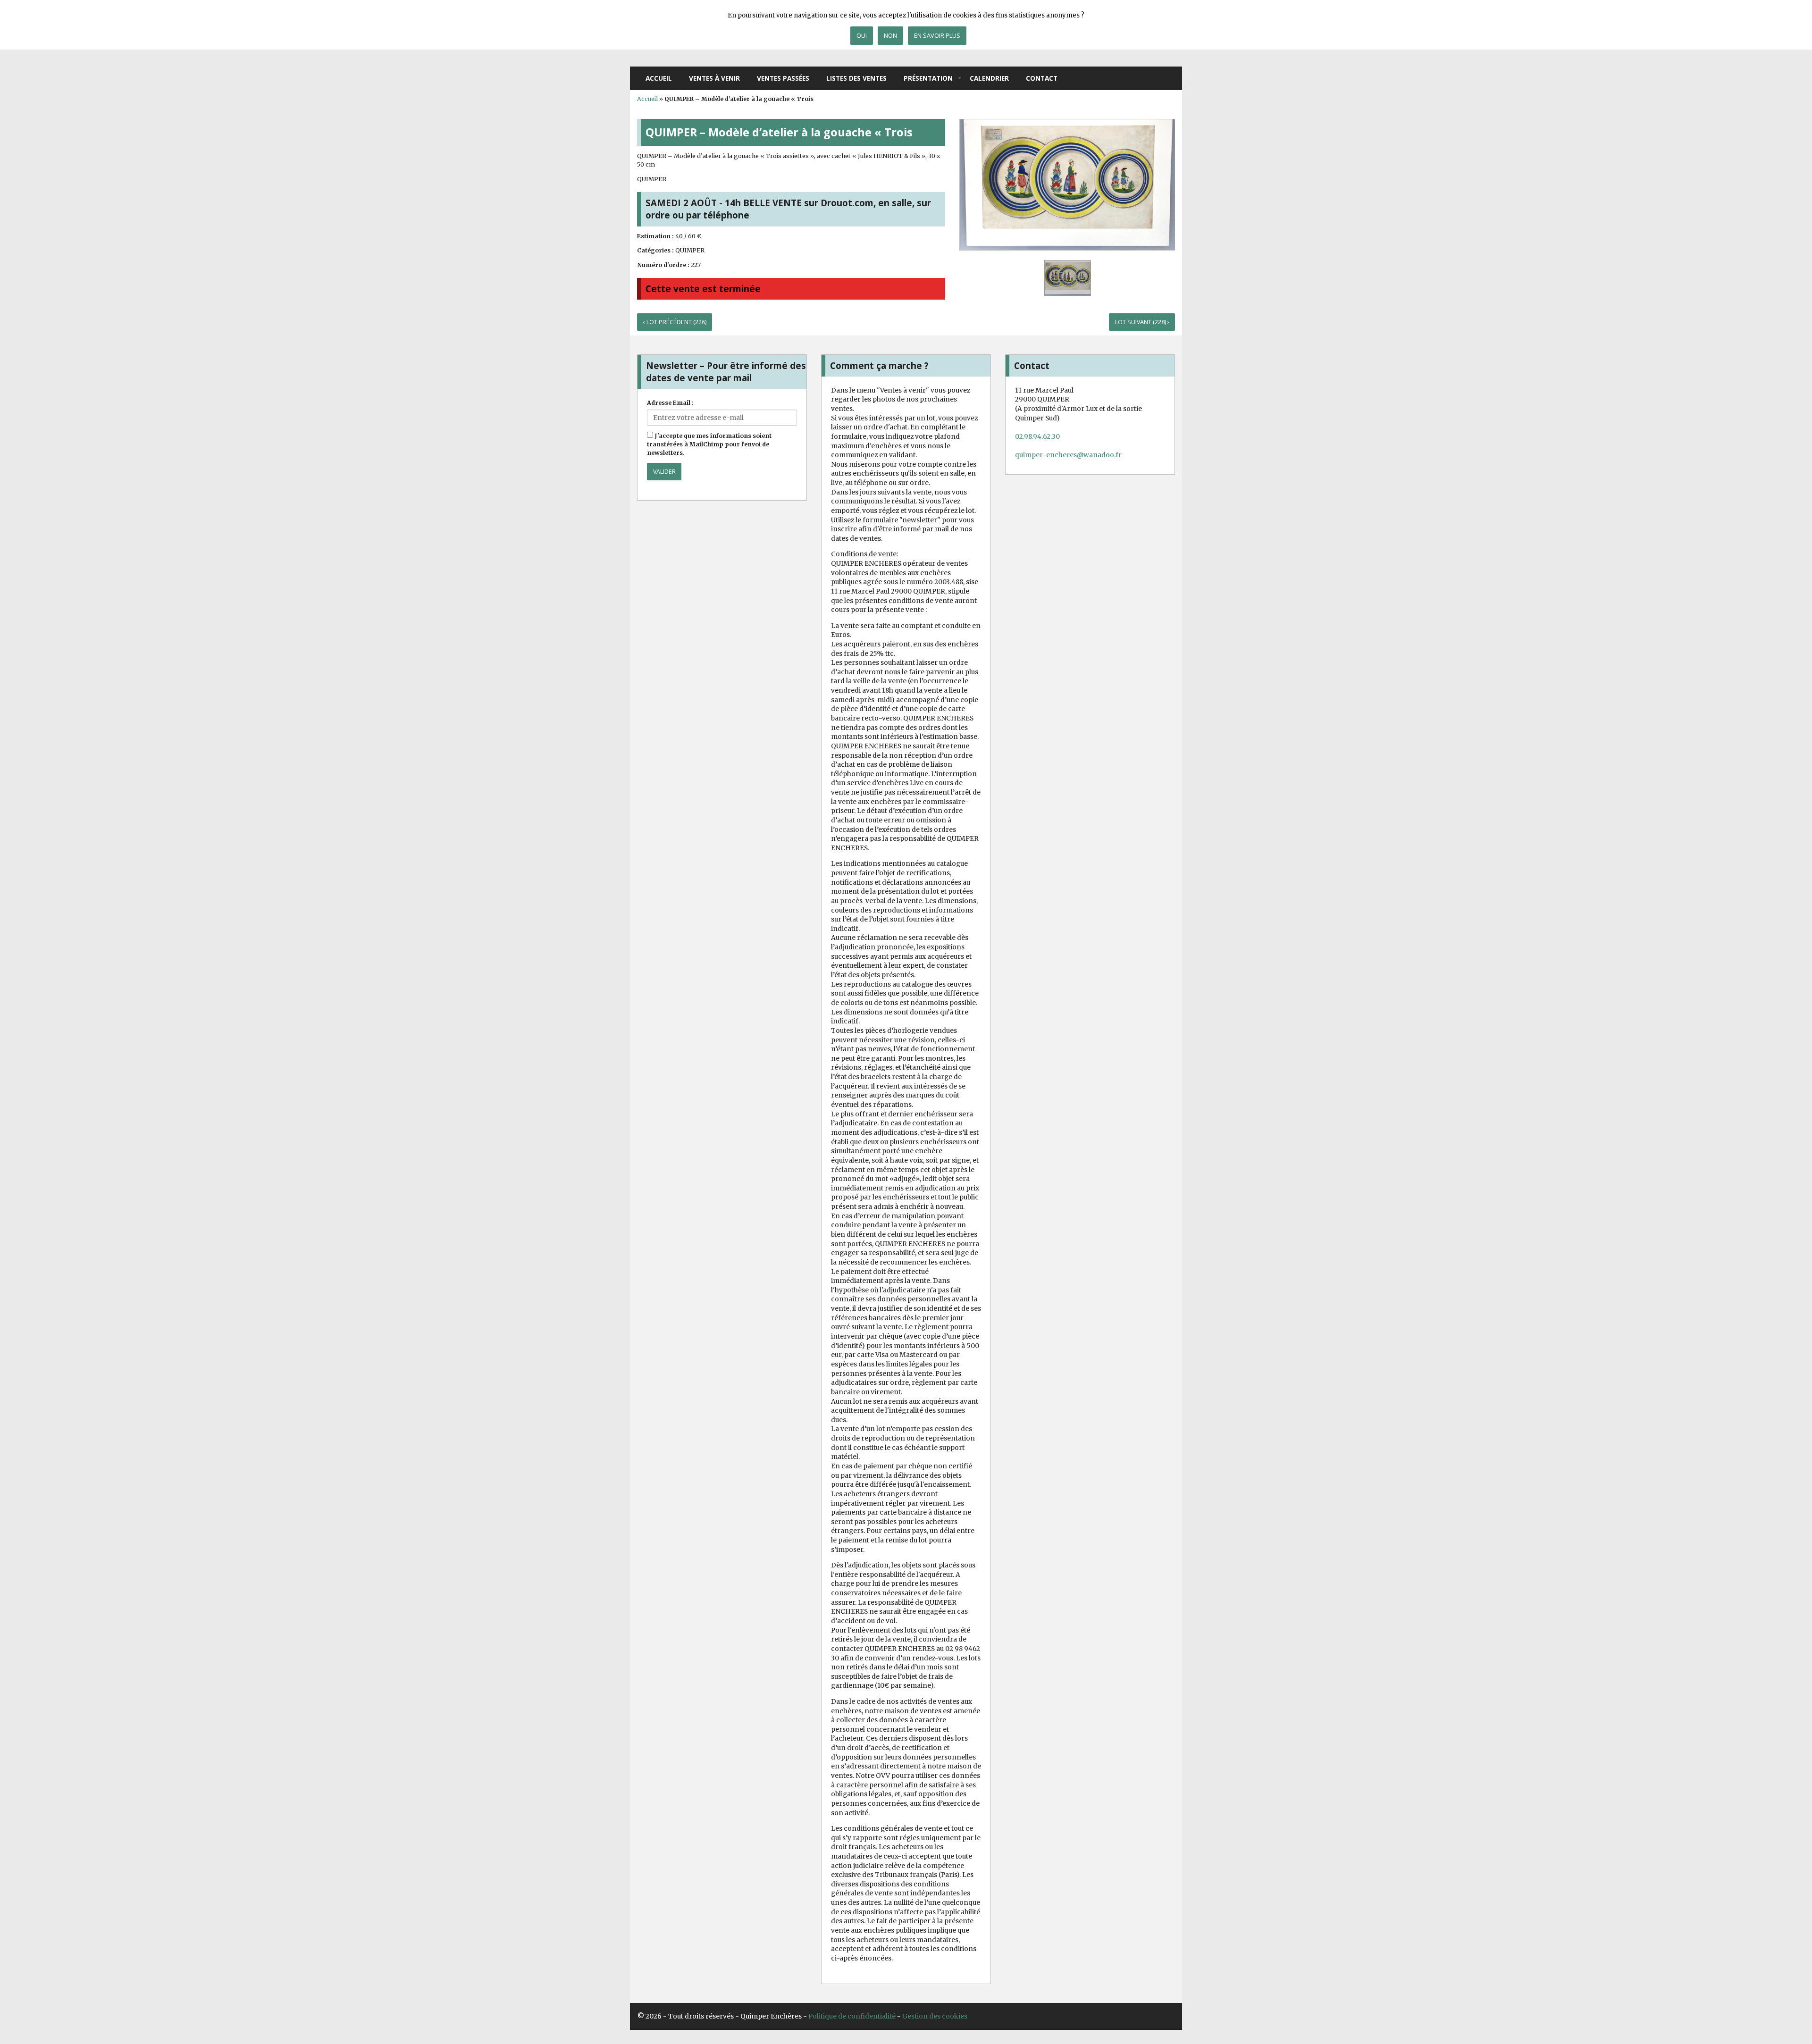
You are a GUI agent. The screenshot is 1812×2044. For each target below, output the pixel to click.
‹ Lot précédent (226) (675, 322)
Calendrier (989, 78)
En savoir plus (937, 35)
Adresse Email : (670, 403)
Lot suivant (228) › (1142, 322)
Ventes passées (783, 78)
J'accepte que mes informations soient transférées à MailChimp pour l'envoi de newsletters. (709, 444)
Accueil (659, 78)
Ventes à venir (714, 78)
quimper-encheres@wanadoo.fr (1068, 455)
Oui (862, 35)
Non (890, 35)
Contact (1042, 78)
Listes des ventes (856, 78)
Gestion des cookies (935, 2016)
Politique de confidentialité (852, 2016)
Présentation (928, 78)
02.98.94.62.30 (1037, 436)
